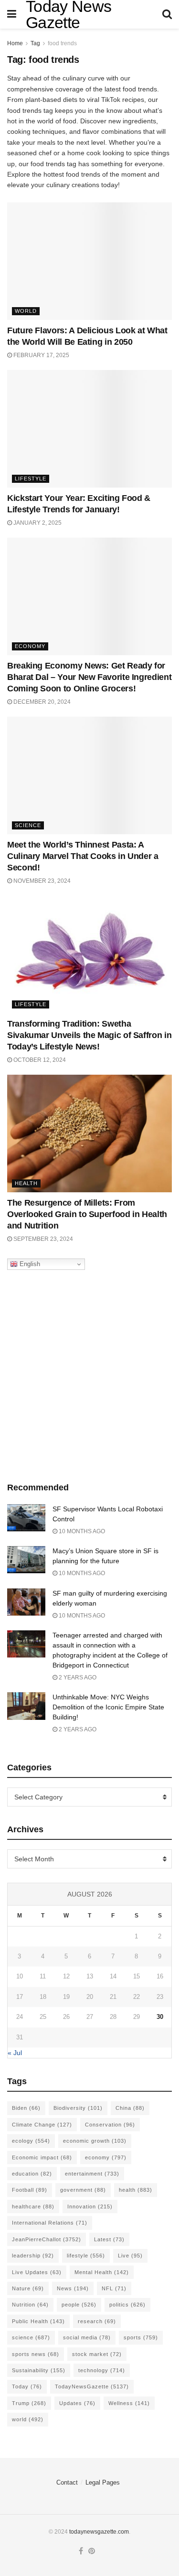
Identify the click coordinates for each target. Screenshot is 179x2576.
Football (30, 2190)
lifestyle (86, 2256)
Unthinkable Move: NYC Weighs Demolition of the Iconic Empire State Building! (108, 1707)
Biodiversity (78, 2108)
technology (102, 2370)
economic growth (95, 2141)
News (73, 2288)
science (31, 2337)
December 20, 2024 (41, 702)
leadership (33, 2256)
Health (26, 1183)
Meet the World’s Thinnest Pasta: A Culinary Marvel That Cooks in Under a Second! (83, 856)
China (130, 2108)
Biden (26, 2108)
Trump (29, 2403)
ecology (31, 2141)
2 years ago (77, 1677)
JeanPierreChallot (47, 2239)
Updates (77, 2403)
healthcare (33, 2207)
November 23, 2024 (41, 881)
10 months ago (81, 1531)
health (136, 2190)
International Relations (50, 2223)
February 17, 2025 (41, 355)
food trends (62, 43)
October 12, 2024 (39, 1060)
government (83, 2190)
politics (127, 2305)
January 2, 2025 (37, 523)
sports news (36, 2354)
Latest (109, 2239)
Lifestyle (31, 479)
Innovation (90, 2207)
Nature (28, 2288)
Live (130, 2256)
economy (106, 2157)
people (79, 2305)
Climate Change (42, 2125)
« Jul (15, 2053)
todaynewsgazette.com (99, 2532)
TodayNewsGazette (92, 2386)
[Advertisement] (89, 1373)
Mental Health (102, 2272)
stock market (97, 2354)
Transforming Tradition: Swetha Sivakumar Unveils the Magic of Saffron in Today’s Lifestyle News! (89, 1035)
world (28, 2419)
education (32, 2174)
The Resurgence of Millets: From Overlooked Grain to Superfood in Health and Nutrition (87, 1214)
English (29, 1264)
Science (28, 825)
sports (141, 2337)
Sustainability (39, 2370)
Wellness (129, 2403)
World (26, 311)
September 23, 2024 (42, 1239)
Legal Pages (103, 2482)
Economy (30, 646)
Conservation (110, 2125)
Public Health (38, 2321)
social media (87, 2337)
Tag (35, 43)
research (97, 2321)
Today (27, 2386)
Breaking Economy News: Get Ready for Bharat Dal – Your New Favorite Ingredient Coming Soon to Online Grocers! (89, 677)
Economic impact (42, 2157)
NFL (114, 2288)
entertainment (92, 2174)
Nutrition (30, 2305)
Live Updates (37, 2272)
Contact (67, 2482)
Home (15, 43)
